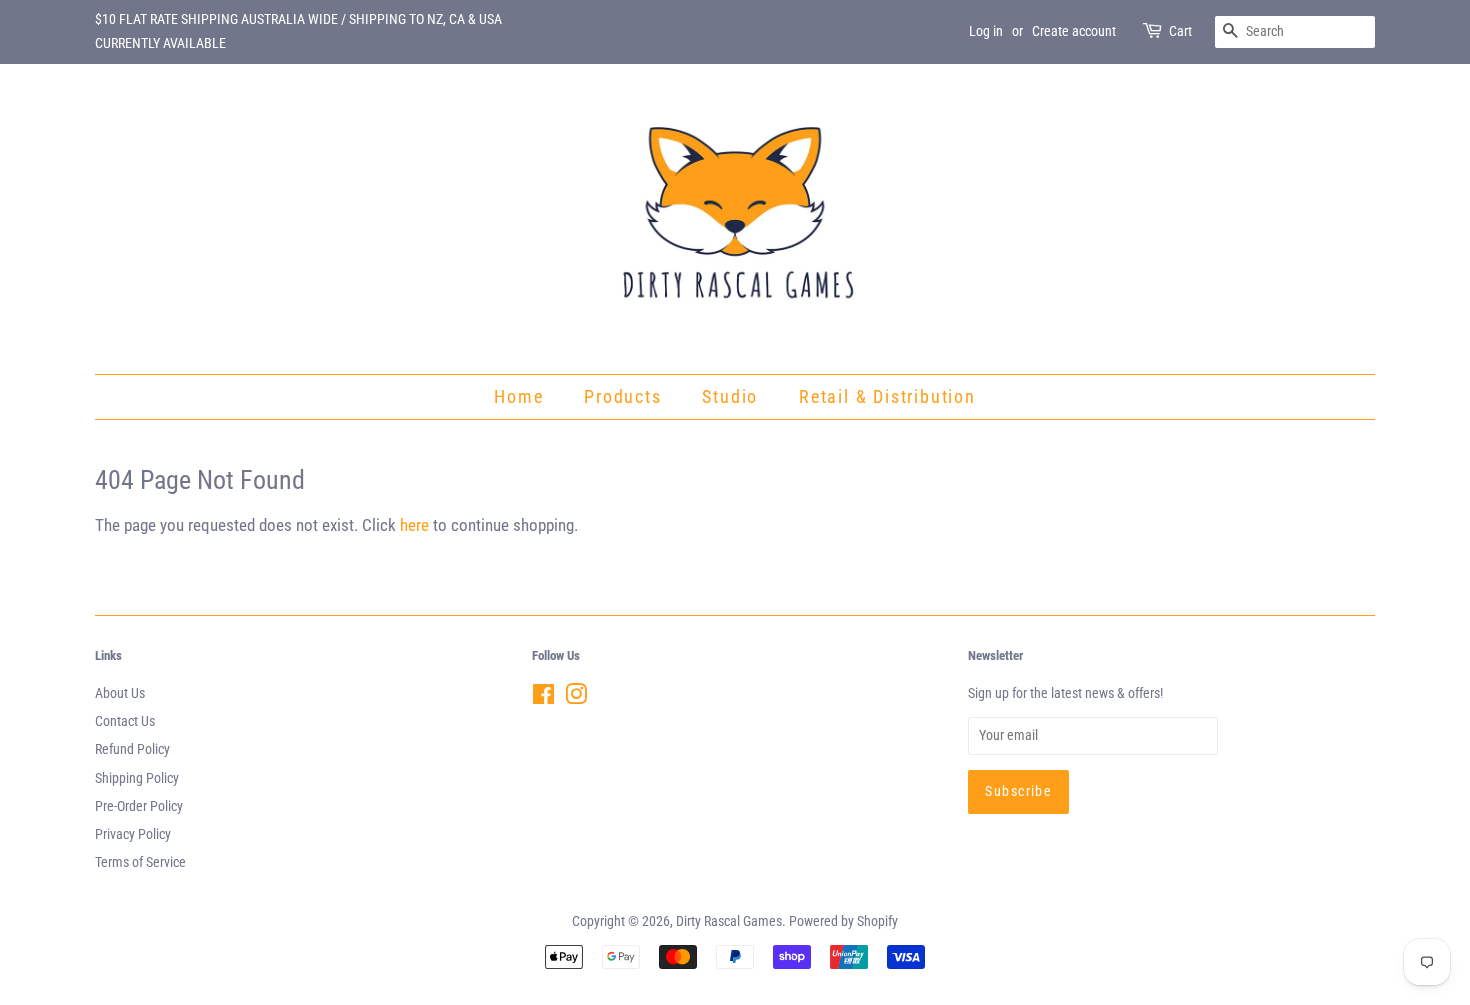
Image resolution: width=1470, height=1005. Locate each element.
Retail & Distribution (887, 396)
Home (518, 396)
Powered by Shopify (843, 921)
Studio (730, 396)
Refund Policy (132, 749)
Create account (1074, 31)
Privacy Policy (133, 834)
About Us (120, 693)
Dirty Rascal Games (729, 921)
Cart (1180, 31)
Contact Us (125, 721)
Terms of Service (140, 862)
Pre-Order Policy (139, 806)
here (414, 525)
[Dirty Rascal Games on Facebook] (543, 698)
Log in (986, 31)
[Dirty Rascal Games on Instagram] (576, 698)
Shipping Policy (137, 778)
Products (622, 396)
